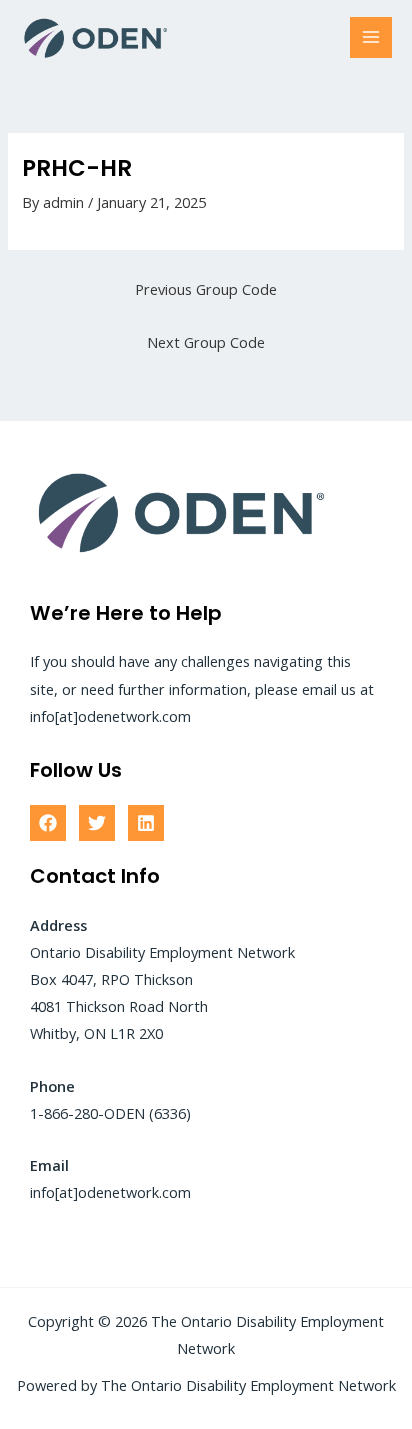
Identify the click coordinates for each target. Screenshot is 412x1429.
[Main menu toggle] (371, 38)
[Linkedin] (146, 823)
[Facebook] (48, 823)
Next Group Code (206, 342)
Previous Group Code (206, 289)
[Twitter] (97, 823)
